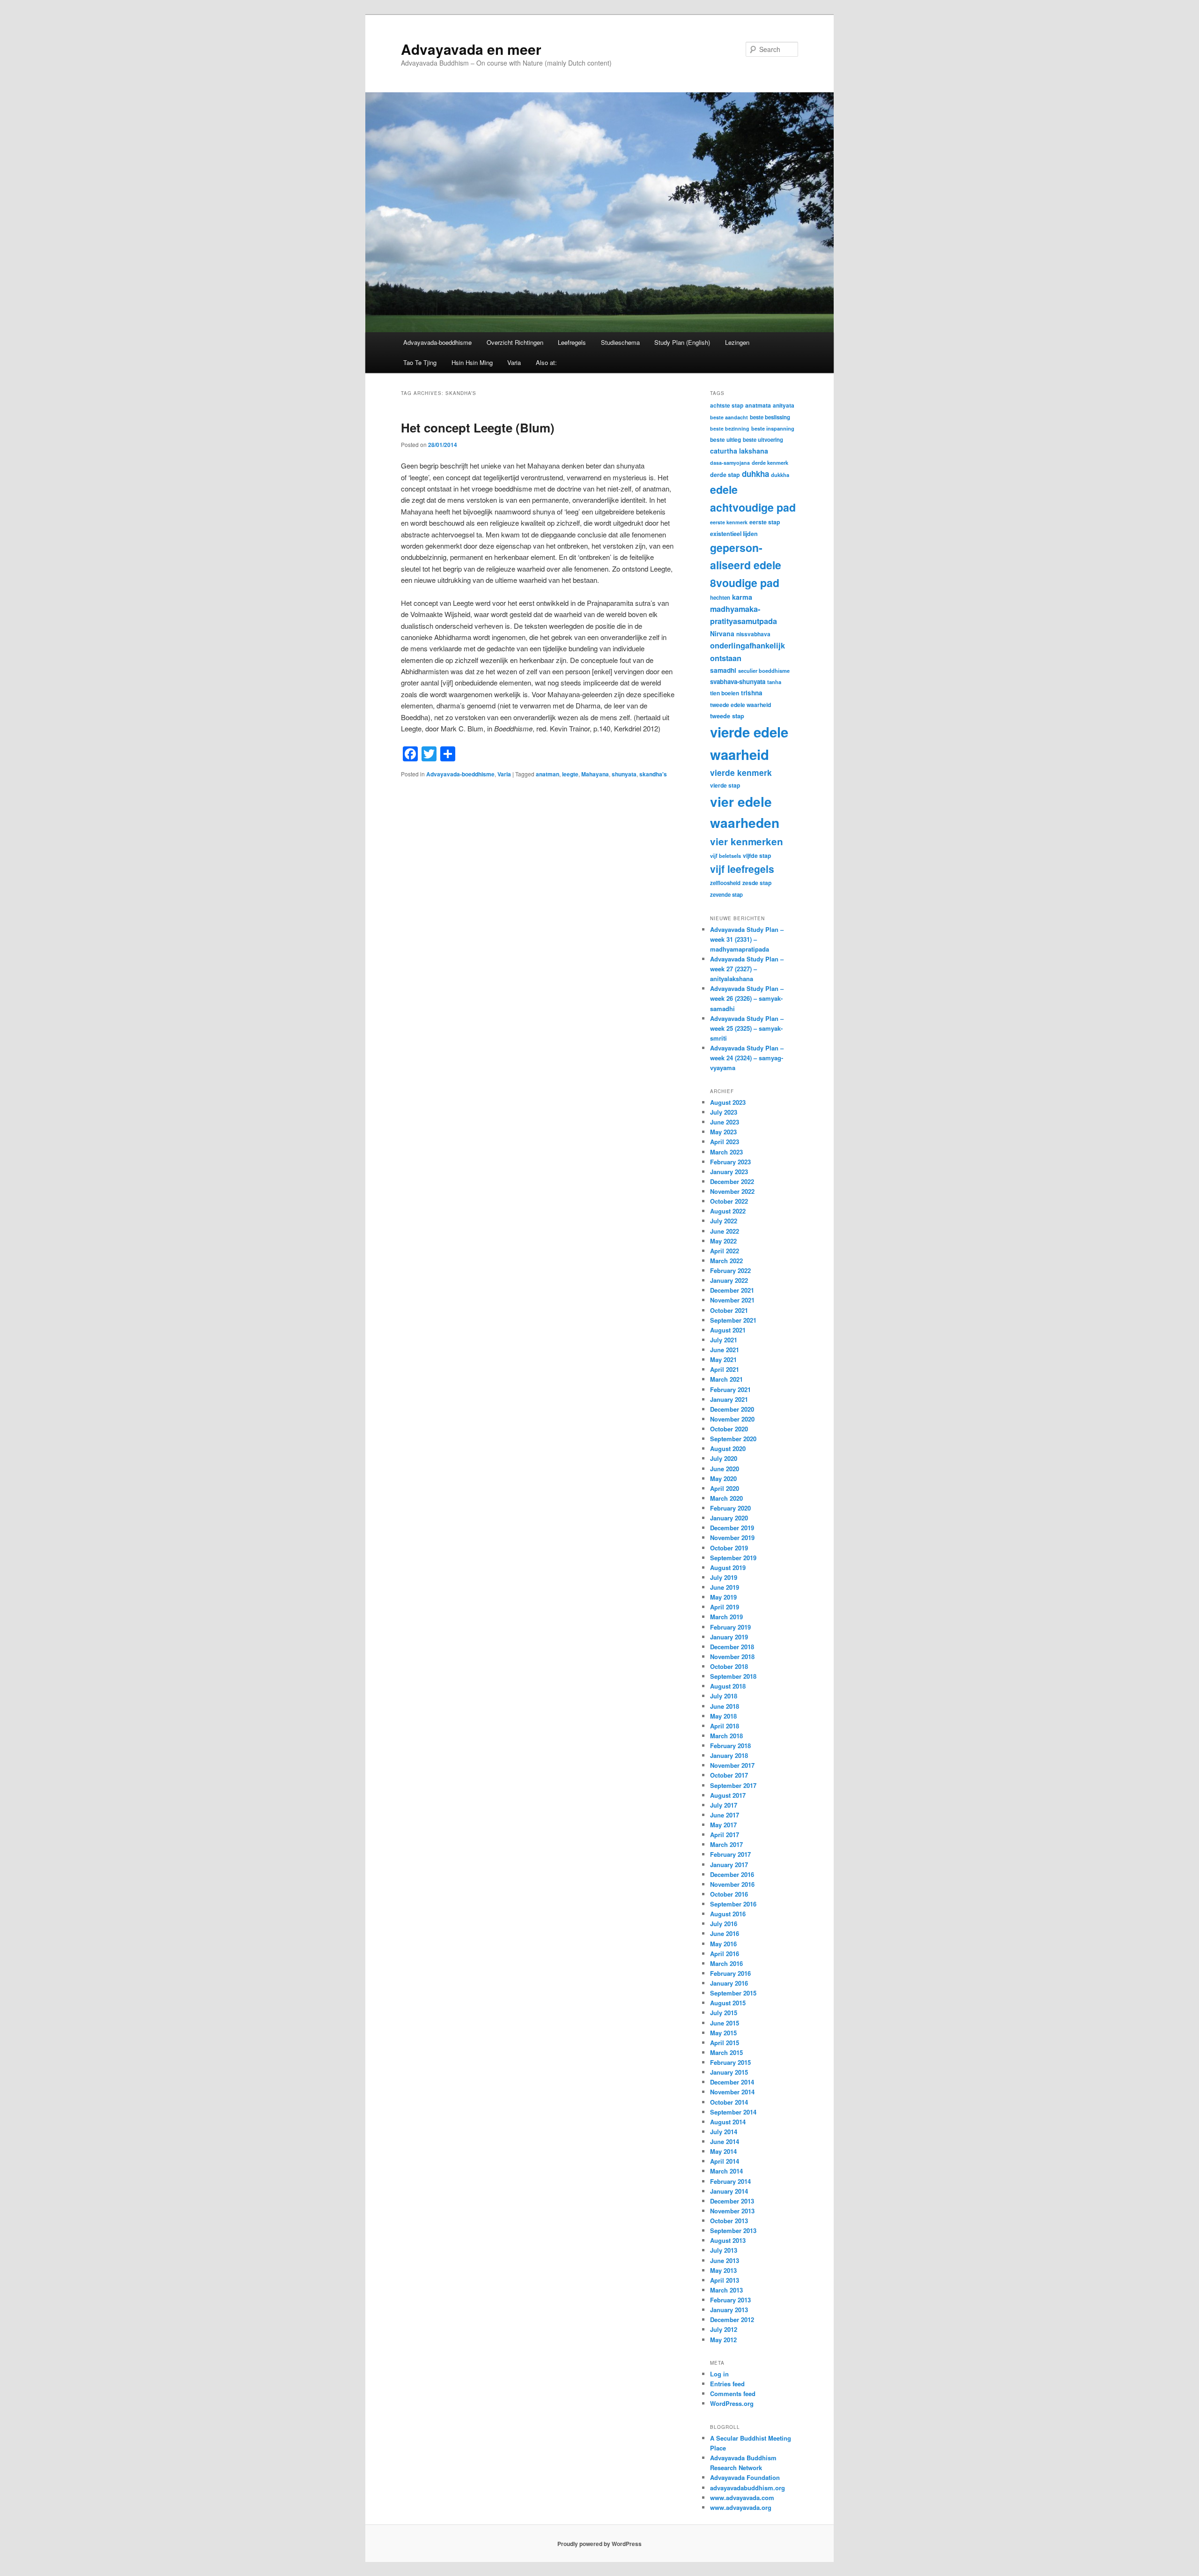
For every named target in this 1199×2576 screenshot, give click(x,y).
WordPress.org (732, 2403)
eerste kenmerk (729, 522)
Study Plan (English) (682, 342)
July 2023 (724, 1112)
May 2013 (723, 2270)
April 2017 (725, 1835)
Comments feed (733, 2394)
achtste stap (727, 405)
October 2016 (729, 1894)
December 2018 (732, 1647)
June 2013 (725, 2260)
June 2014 (725, 2141)
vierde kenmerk (741, 772)
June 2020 (725, 1469)
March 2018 (726, 1736)
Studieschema (620, 342)
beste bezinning (730, 428)
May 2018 (723, 1716)
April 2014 (725, 2161)
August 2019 (728, 1567)
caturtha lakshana (739, 451)
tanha (774, 682)
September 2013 (733, 2230)
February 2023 (730, 1162)
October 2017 (729, 1775)
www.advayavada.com (742, 2498)
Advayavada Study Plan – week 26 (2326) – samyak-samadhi (747, 998)
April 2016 (725, 1954)
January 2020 (729, 1518)
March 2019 (726, 1617)
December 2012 (732, 2319)
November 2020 (732, 1419)
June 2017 (725, 1815)
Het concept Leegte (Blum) (478, 428)
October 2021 (729, 1310)
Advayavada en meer (471, 49)
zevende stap (726, 895)
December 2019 (732, 1528)
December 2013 (732, 2201)
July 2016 (724, 1924)
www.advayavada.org (741, 2507)
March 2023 (726, 1152)
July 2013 (724, 2250)
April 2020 (725, 1488)
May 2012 (723, 2340)
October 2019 (729, 1548)
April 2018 (725, 1726)
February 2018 (730, 1746)
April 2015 (725, 2043)
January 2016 (729, 1983)
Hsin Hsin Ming (472, 362)
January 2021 (729, 1399)
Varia (514, 362)
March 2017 (726, 1844)
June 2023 (725, 1122)
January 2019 (729, 1637)
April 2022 (725, 1251)
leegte (570, 774)
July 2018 (724, 1696)
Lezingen (737, 342)
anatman (548, 774)
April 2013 (725, 2280)
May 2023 (723, 1132)
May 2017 (723, 1825)
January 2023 (729, 1172)
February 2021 (730, 1389)
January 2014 (729, 2191)
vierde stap (725, 785)
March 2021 (726, 1379)
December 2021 (732, 1290)
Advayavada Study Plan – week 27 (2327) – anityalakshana (747, 969)
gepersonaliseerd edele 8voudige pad (746, 565)
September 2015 (733, 1993)
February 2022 (730, 1270)
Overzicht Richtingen (515, 342)
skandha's (653, 774)
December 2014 (732, 2082)
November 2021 (732, 1300)
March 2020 (726, 1498)
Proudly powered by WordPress (599, 2544)
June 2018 (725, 1706)
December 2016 (732, 1874)
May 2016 (723, 1944)
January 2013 (729, 2310)
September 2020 (733, 1439)
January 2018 (729, 1755)
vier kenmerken (747, 841)
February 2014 (730, 2181)
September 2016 (733, 1904)
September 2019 (733, 1558)
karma (742, 597)
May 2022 (723, 1241)
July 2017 (724, 1805)
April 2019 (725, 1607)
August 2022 (728, 1211)
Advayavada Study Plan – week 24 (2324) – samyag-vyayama (747, 1058)
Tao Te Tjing (420, 362)
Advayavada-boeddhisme (437, 342)
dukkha (780, 475)
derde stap (725, 475)
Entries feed (727, 2384)
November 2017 (732, 1765)
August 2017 (728, 1795)
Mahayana (595, 774)
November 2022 (732, 1191)
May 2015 (723, 2033)
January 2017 (729, 1865)
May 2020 (723, 1478)
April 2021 (725, 1369)
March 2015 (726, 2052)
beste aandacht (729, 417)
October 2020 (729, 1429)
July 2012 (724, 2329)
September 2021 (733, 1320)
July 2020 (724, 1458)
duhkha (755, 474)
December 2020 (732, 1409)
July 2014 (724, 2132)
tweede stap (727, 716)
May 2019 (723, 1597)
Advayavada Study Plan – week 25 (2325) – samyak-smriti (747, 1028)
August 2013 (728, 2240)
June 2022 (725, 1231)
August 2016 (728, 1914)
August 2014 (728, 2122)
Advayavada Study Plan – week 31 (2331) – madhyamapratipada (747, 939)
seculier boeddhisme (764, 670)
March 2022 (726, 1261)
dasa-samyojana (730, 463)
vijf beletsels (725, 856)
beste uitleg (725, 439)
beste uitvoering (763, 440)
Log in (719, 2374)
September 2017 (733, 1785)
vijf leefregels (742, 869)
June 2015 (725, 2023)
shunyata (624, 774)
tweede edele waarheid (740, 705)
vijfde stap (757, 856)
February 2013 (730, 2300)
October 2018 (729, 1666)
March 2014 (726, 2171)
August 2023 (728, 1102)
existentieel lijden (734, 534)
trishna (752, 693)
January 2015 (729, 2072)
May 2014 (723, 2151)
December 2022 (732, 1181)
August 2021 (728, 1330)
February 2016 (730, 1973)
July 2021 (724, 1340)
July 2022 (724, 1221)
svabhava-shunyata (738, 681)
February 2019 (730, 1627)
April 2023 (725, 1142)
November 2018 (732, 1657)
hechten (720, 598)
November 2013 (732, 2211)
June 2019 (725, 1587)
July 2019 (724, 1577)
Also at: (546, 362)
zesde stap (757, 883)
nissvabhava (753, 634)
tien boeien (725, 693)
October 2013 (729, 2221)
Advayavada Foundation (745, 2477)
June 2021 (725, 1350)
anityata (784, 405)
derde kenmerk (770, 462)
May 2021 (723, 1359)
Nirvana (722, 633)
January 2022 (729, 1280)
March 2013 (726, 2290)
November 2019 (732, 1537)
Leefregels (572, 342)
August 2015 (728, 2003)
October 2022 (729, 1201)
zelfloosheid (725, 883)
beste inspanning (773, 428)
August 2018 (728, 1686)
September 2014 (733, 2112)
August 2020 (728, 1448)
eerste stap (765, 522)
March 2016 (726, 1963)
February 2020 (730, 1508)
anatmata (758, 405)
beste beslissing (770, 417)
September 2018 (733, 1676)
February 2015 (730, 2062)
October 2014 (729, 2102)
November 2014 (732, 2092)
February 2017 (730, 1854)
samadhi (723, 670)
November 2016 (732, 1884)
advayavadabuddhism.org (748, 2488)
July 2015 (724, 2013)
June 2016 (725, 1933)
